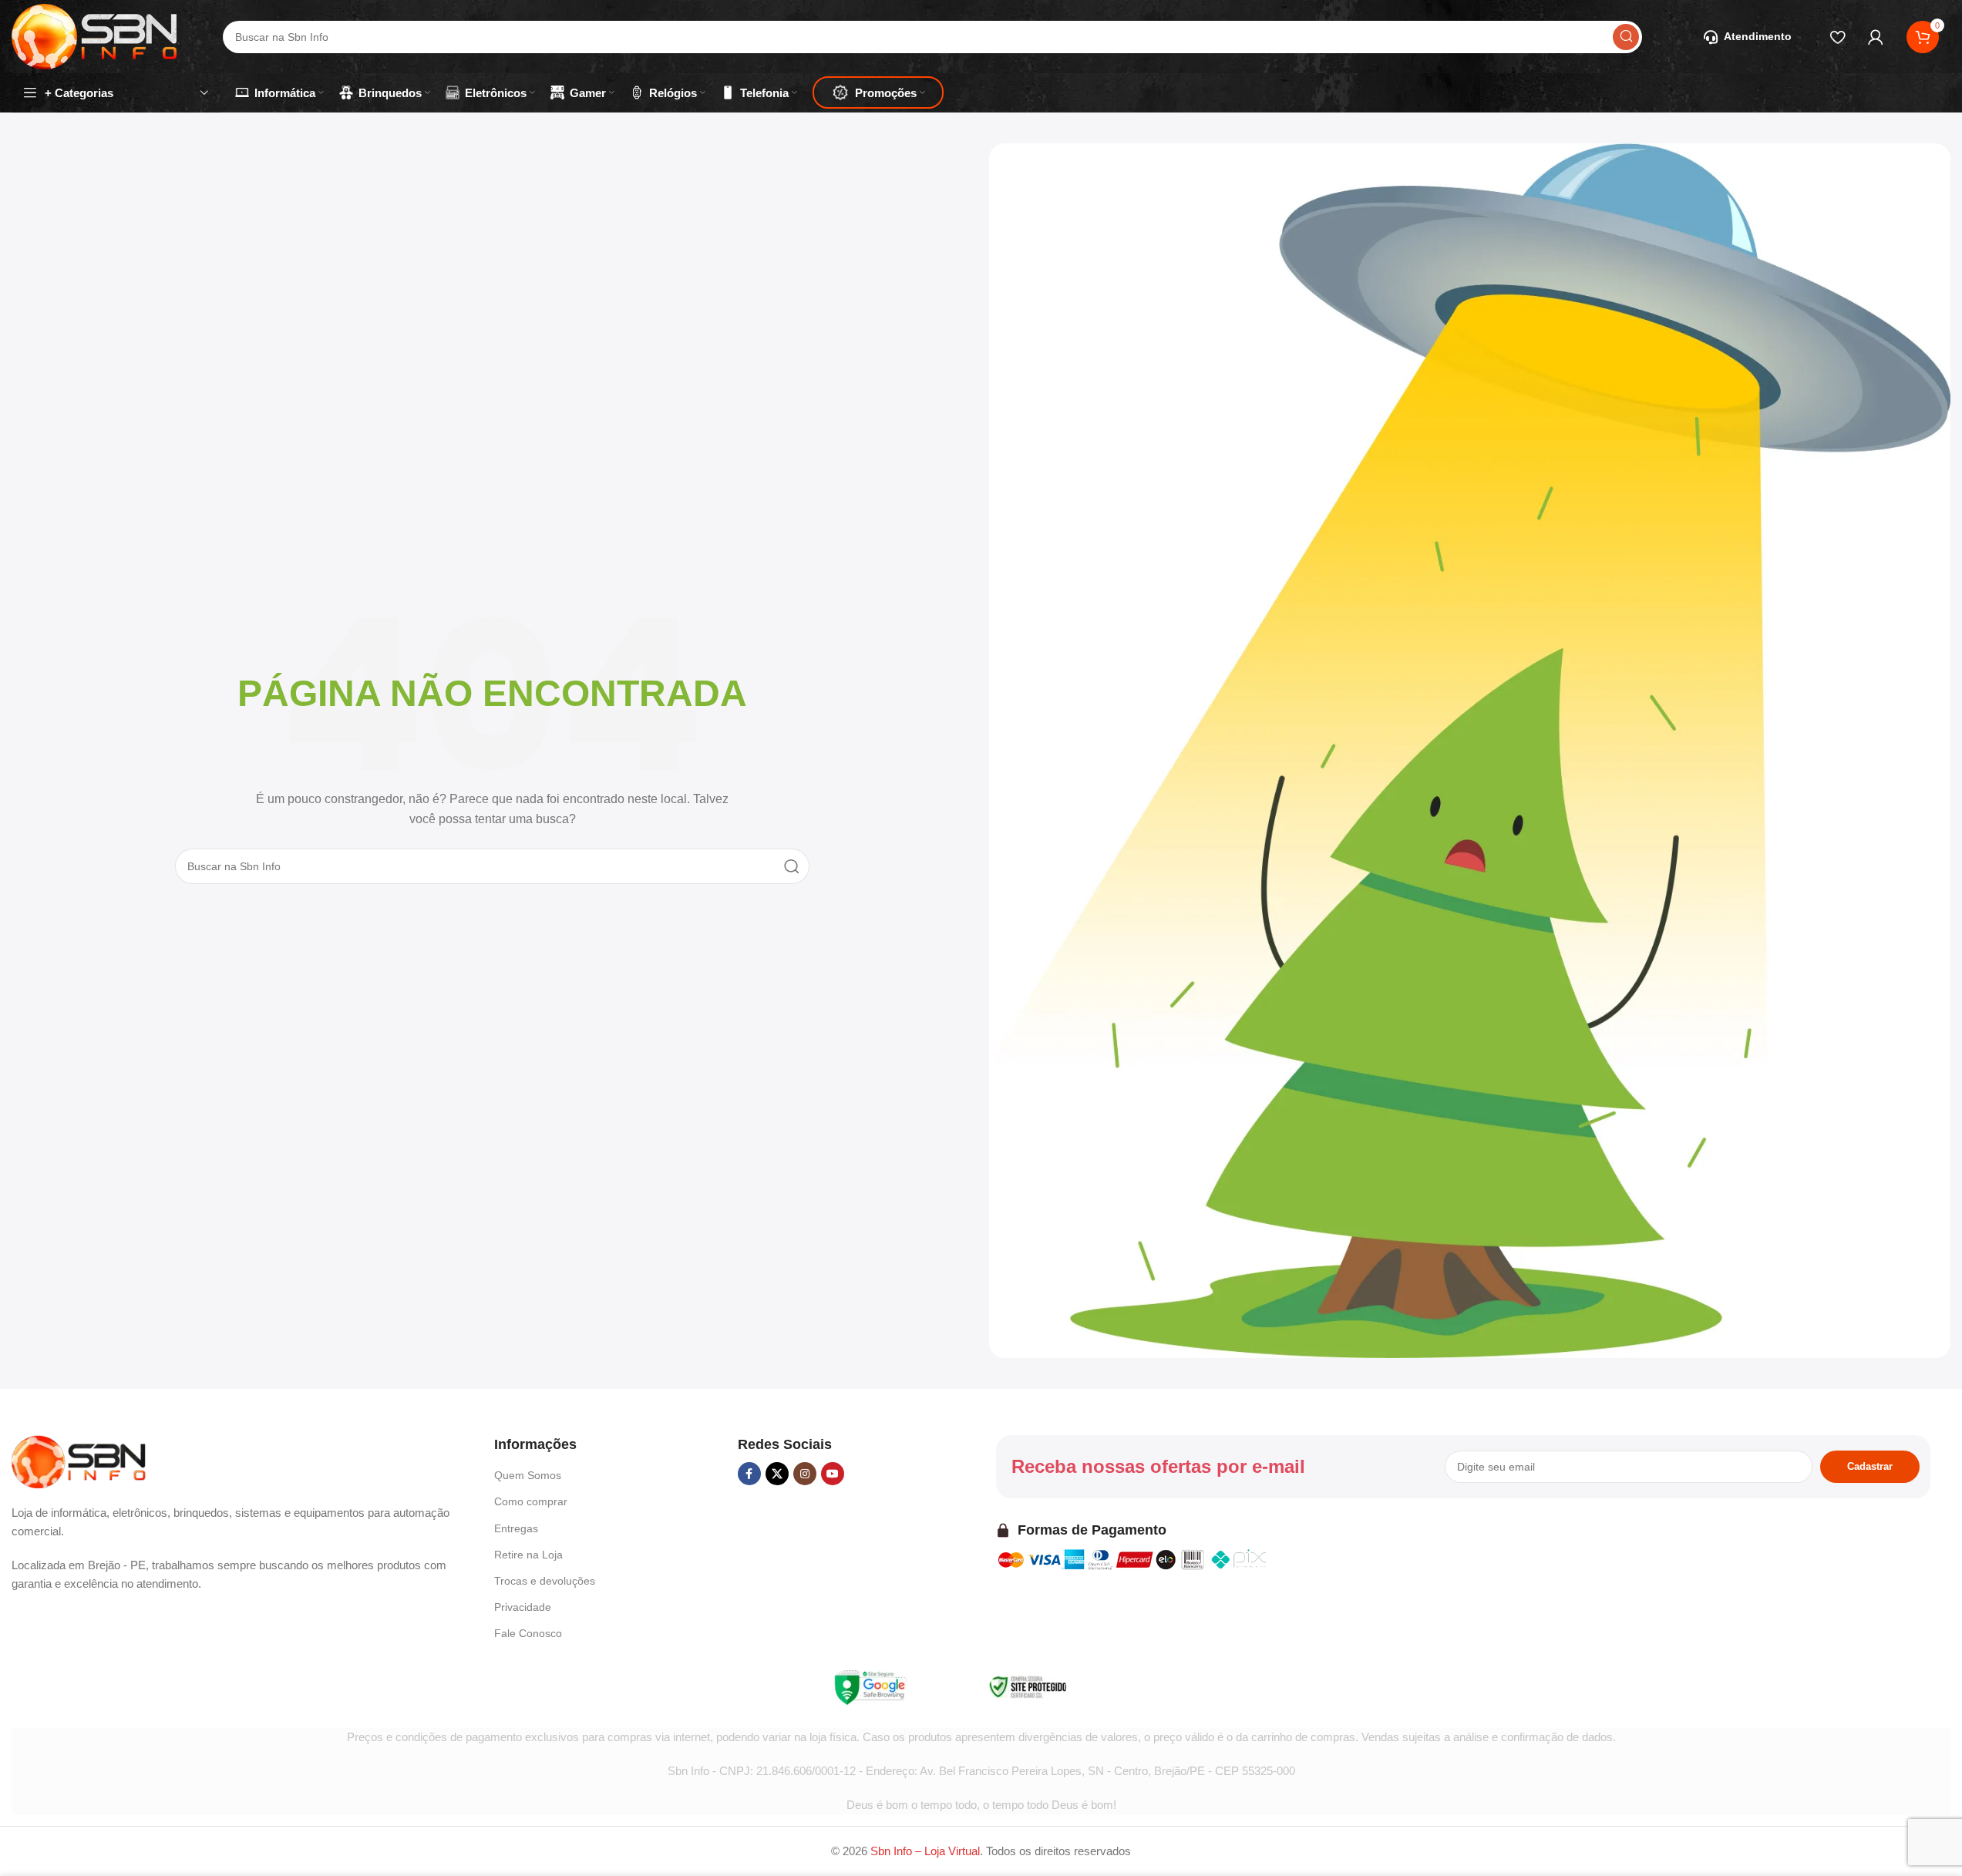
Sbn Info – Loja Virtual (925, 1851)
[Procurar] (1626, 37)
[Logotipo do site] (94, 35)
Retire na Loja (528, 1555)
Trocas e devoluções (545, 1581)
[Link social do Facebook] (749, 1474)
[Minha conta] (1876, 37)
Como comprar (531, 1501)
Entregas (516, 1528)
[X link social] (777, 1474)
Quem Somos (528, 1475)
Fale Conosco (528, 1633)
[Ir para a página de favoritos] (1837, 37)
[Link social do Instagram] (805, 1474)
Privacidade (523, 1607)
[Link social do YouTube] (833, 1474)
